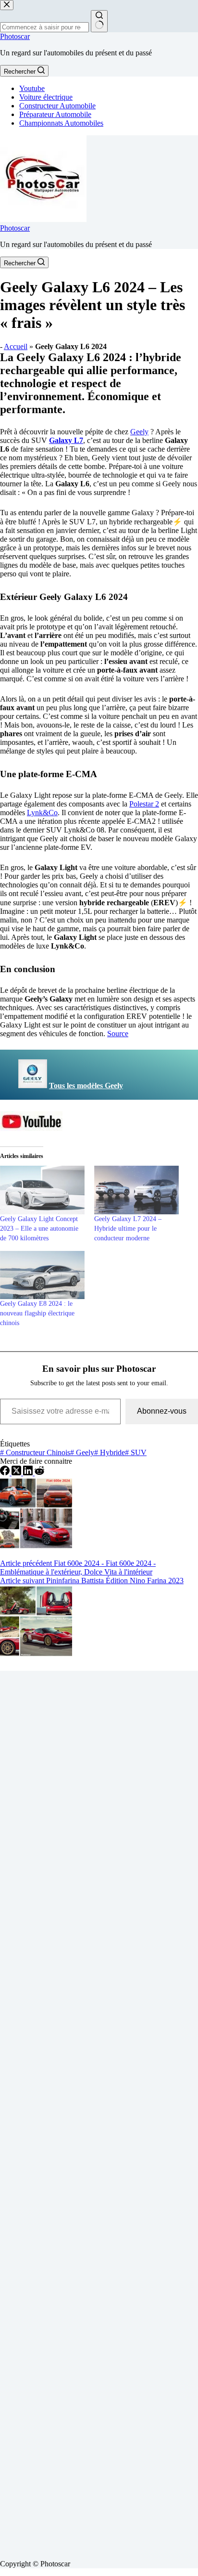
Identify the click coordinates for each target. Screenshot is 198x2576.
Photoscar (15, 36)
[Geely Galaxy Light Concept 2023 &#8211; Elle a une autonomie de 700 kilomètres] (42, 1190)
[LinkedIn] (29, 1473)
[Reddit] (39, 1473)
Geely (139, 432)
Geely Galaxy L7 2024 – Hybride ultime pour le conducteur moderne (128, 1229)
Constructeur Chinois (35, 1452)
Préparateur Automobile (55, 114)
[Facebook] (6, 1473)
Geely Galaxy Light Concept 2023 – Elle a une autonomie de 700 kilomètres (39, 1229)
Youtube (32, 88)
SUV (136, 1452)
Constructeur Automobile (57, 106)
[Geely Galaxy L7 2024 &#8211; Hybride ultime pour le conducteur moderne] (136, 1190)
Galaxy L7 (66, 440)
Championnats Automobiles (61, 123)
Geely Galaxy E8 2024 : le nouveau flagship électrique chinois (37, 1313)
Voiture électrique (46, 97)
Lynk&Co (42, 813)
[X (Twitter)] (17, 1473)
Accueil (16, 346)
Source (118, 1034)
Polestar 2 (144, 804)
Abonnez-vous (162, 1411)
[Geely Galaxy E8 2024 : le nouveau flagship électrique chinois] (42, 1275)
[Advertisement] (99, 2111)
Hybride (110, 1452)
